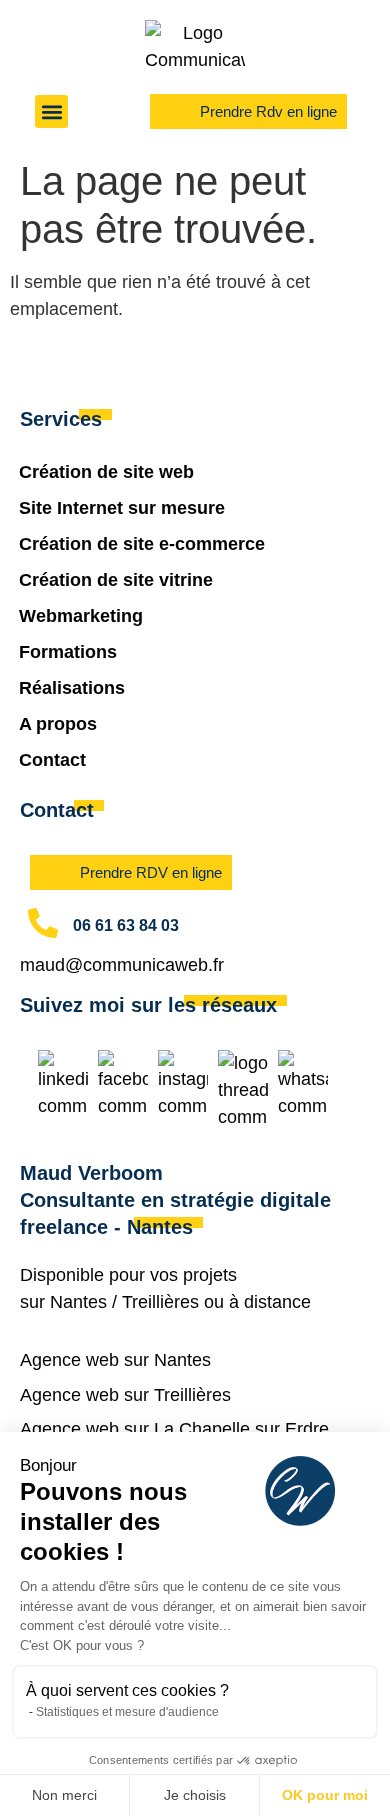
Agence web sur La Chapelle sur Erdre (174, 1429)
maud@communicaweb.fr (122, 965)
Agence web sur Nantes (115, 1360)
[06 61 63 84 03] (43, 923)
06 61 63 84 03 (126, 925)
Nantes (78, 1302)
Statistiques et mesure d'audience (127, 1712)
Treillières (160, 1302)
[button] (51, 111)
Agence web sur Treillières (125, 1395)
